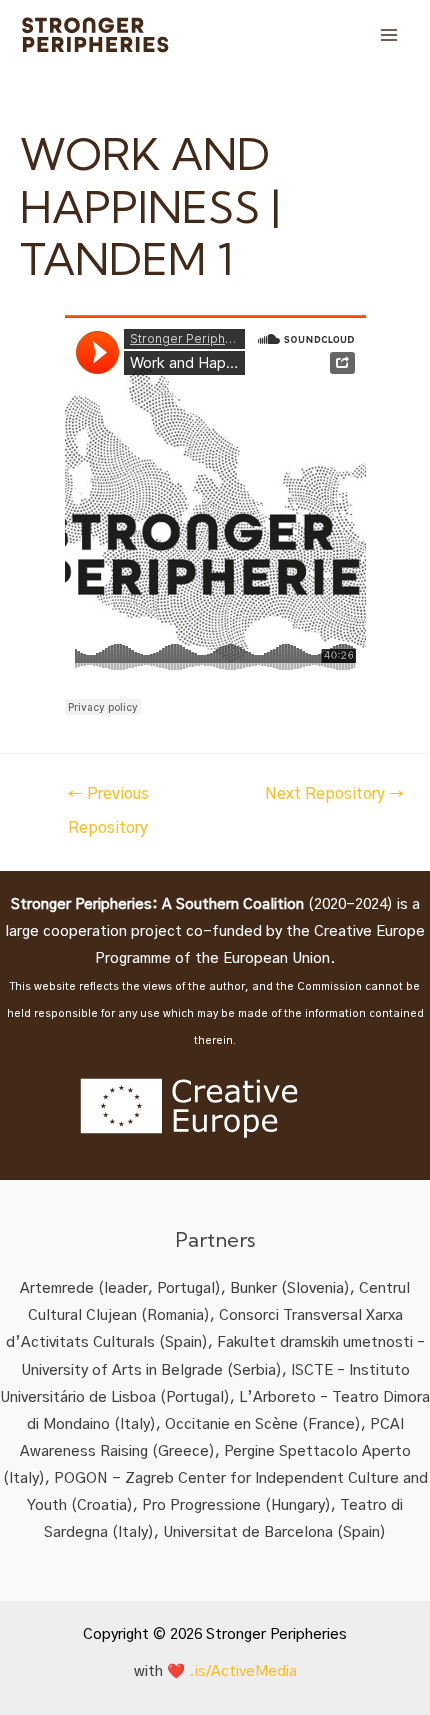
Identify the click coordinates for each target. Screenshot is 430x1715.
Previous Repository (108, 800)
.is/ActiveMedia (243, 1671)
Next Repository (335, 794)
